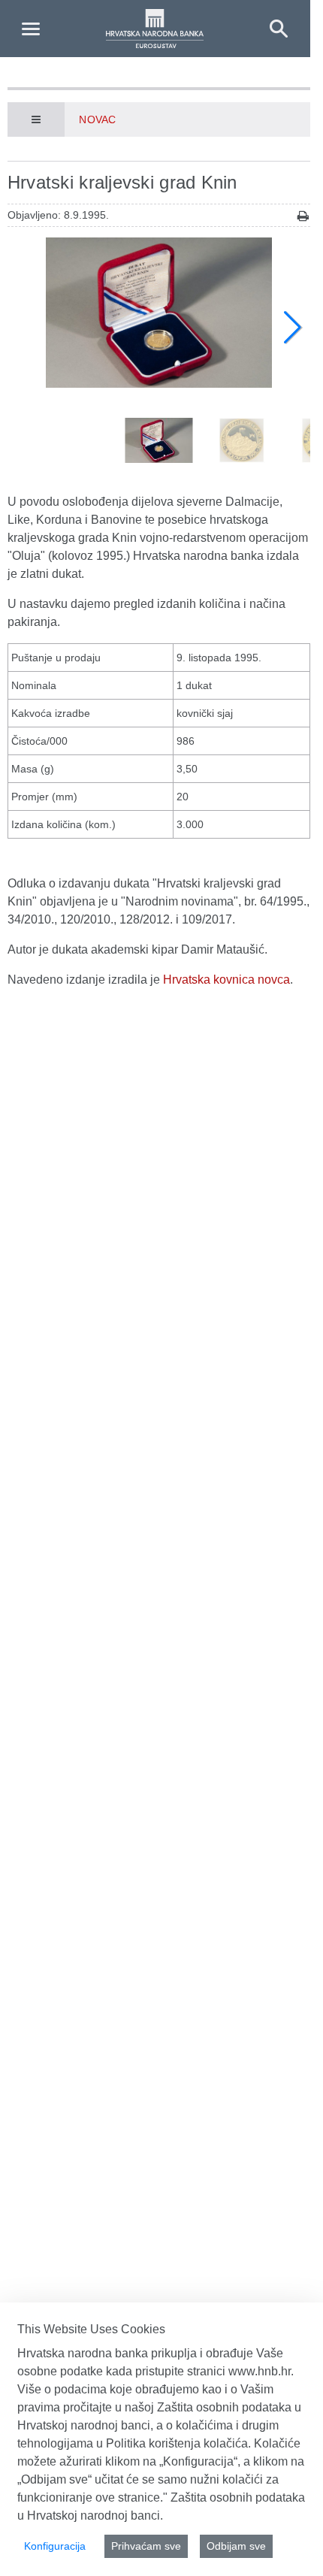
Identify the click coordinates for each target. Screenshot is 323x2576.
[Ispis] (303, 216)
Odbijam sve (236, 2546)
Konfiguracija (55, 2546)
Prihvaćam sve (146, 2546)
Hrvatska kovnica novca (226, 980)
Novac (97, 119)
